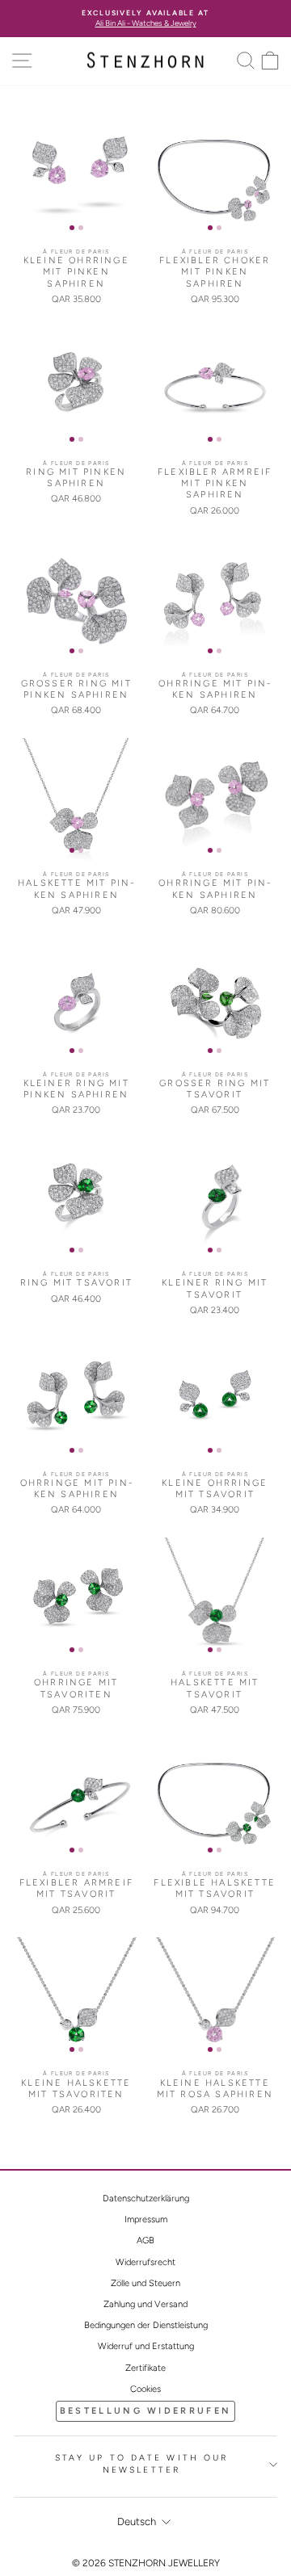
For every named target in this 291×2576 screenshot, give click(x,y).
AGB (145, 2240)
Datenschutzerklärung (146, 2198)
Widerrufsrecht (145, 2262)
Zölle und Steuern (145, 2283)
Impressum (146, 2219)
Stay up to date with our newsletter (142, 2464)
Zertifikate (145, 2368)
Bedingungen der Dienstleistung (146, 2325)
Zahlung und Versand (145, 2304)
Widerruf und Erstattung (146, 2346)
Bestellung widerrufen (145, 2411)
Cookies (145, 2389)
